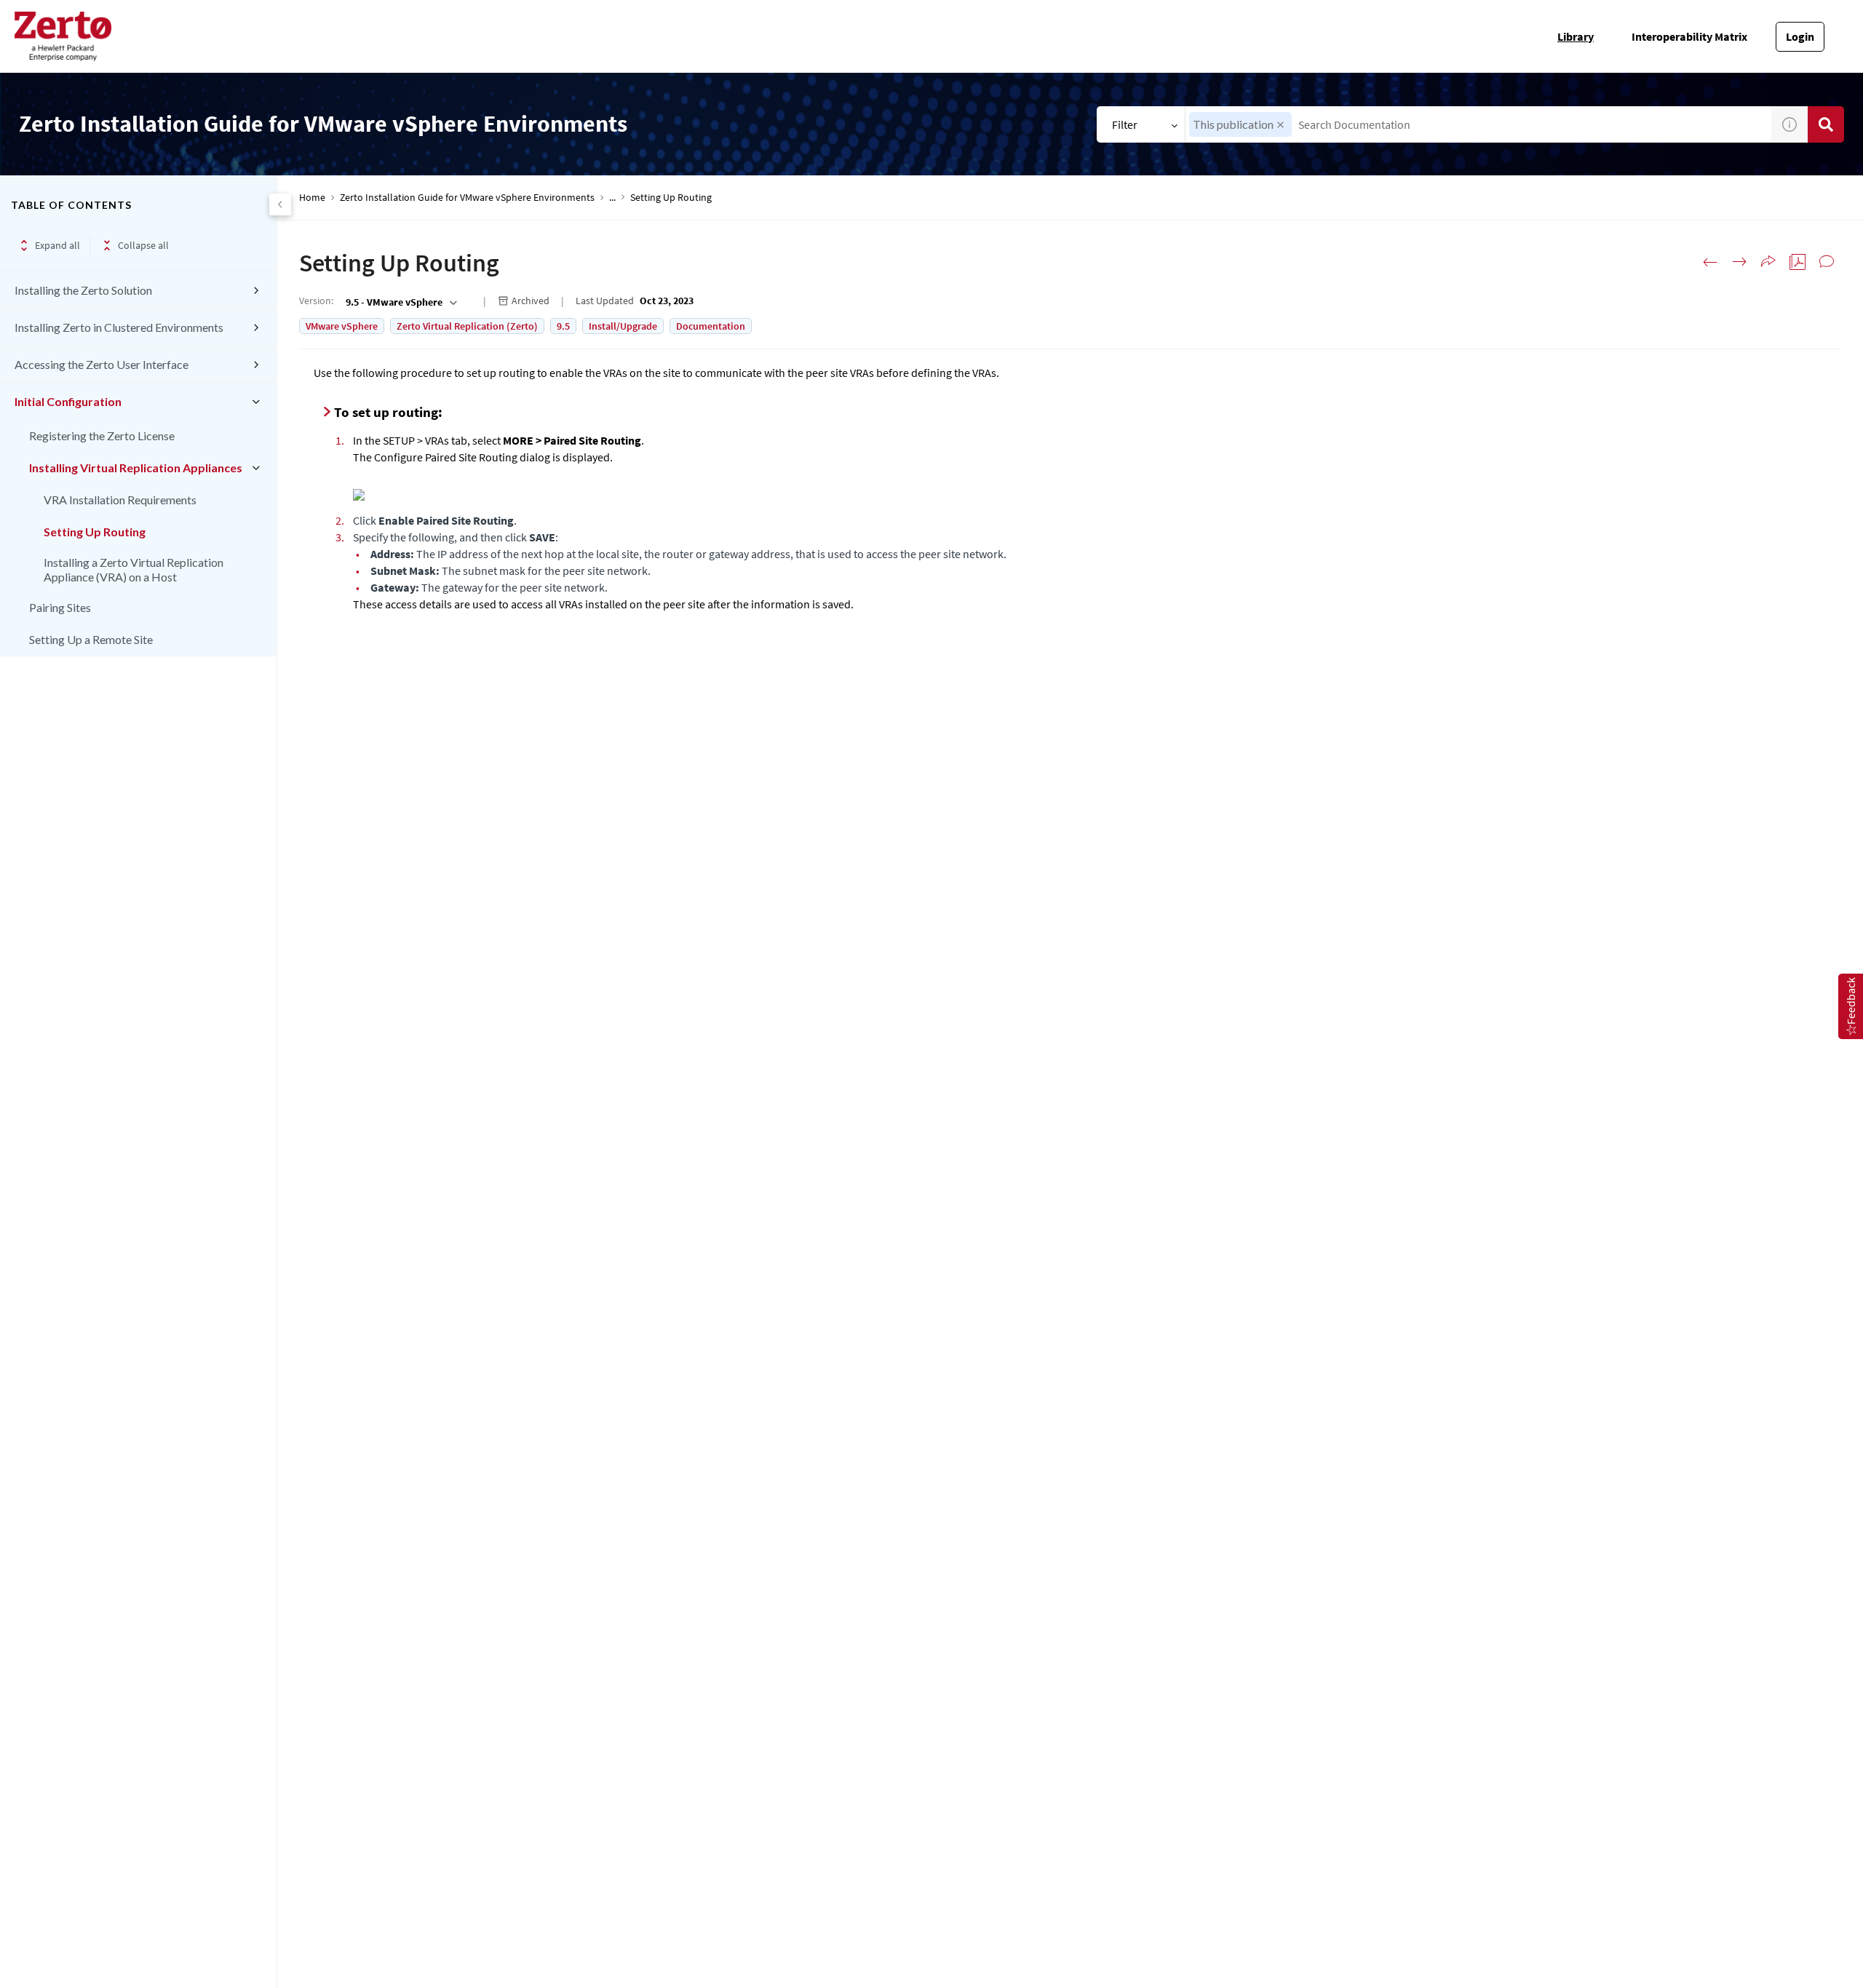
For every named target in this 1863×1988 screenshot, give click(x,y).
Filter (1125, 124)
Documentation (711, 326)
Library (1576, 36)
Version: (316, 301)
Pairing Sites (60, 607)
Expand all (57, 245)
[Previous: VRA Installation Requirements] (1710, 262)
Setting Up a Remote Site (91, 639)
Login (1800, 36)
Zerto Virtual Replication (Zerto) (467, 326)
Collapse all (143, 245)
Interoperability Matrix (1689, 36)
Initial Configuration (68, 401)
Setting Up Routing (95, 532)
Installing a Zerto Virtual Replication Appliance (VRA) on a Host (134, 569)
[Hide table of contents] (280, 204)
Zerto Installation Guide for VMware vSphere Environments (467, 198)
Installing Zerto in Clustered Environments (119, 327)
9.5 (563, 326)
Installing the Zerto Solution (83, 290)
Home (312, 198)
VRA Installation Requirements (120, 500)
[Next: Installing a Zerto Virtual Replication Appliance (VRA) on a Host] (1739, 262)
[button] (1280, 125)
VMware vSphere (342, 326)
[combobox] (1479, 124)
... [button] (612, 198)
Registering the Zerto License (102, 436)
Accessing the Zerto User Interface (102, 364)
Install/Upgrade (623, 326)
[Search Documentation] (1826, 124)
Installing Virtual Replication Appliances (136, 468)
